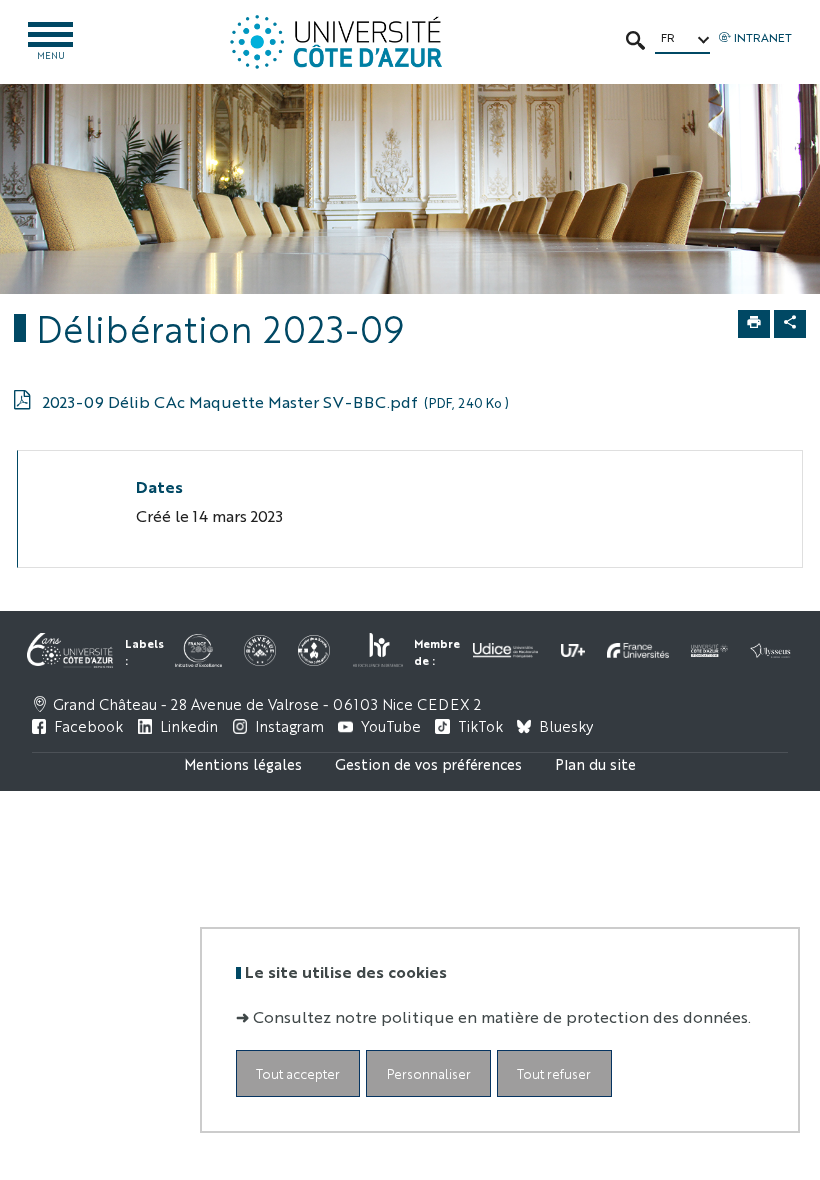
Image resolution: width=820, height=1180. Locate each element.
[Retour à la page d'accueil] (335, 42)
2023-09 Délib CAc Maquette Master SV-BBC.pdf (275, 401)
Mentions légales (243, 763)
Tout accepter (298, 1073)
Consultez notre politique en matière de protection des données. (502, 1016)
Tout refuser (554, 1073)
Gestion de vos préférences (428, 763)
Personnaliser (429, 1073)
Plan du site (595, 763)
